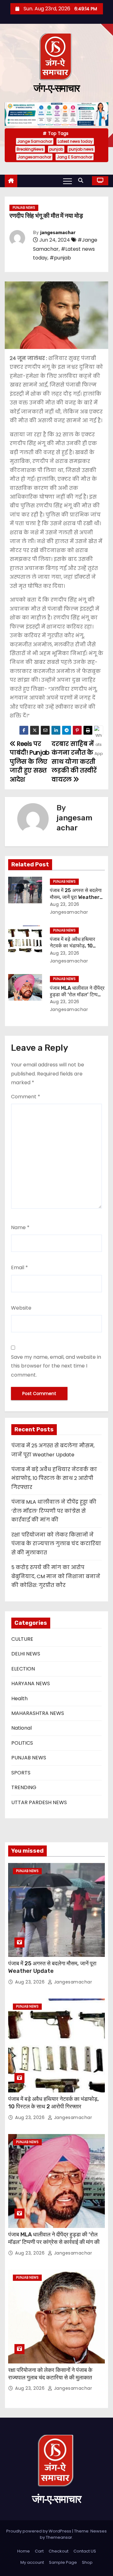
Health (19, 1699)
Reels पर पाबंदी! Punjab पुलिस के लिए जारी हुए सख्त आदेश (30, 762)
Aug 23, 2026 (65, 904)
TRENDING (24, 1787)
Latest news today (75, 141)
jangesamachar (58, 233)
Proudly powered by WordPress (39, 2531)
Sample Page (63, 2562)
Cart (39, 2551)
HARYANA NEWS (31, 1683)
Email (19, 1267)
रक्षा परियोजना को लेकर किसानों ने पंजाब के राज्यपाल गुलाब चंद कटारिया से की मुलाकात (56, 1544)
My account (32, 2562)
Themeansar (59, 2537)
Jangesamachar (34, 157)
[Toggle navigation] (67, 181)
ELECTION (23, 1669)
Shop (87, 2562)
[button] (82, 180)
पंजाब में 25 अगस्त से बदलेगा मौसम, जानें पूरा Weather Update (76, 897)
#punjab (60, 258)
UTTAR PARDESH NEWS (39, 1802)
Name (20, 1227)
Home (24, 2551)
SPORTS (21, 1773)
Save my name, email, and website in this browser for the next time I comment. (56, 1366)
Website (21, 1308)
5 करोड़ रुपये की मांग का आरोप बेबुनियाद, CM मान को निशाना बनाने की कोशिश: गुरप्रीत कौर (56, 1576)
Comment (26, 1097)
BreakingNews (30, 149)
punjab (56, 149)
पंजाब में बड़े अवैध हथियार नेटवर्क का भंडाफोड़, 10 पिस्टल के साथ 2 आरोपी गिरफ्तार (54, 1478)
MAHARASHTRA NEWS (38, 1713)
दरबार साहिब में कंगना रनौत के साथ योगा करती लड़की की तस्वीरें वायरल (74, 762)
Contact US (85, 2551)
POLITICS (22, 1743)
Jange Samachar (35, 141)
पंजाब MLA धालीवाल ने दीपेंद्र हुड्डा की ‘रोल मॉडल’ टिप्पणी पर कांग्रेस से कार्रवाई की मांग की (54, 1511)
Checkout (59, 2551)
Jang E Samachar (75, 157)
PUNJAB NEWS (24, 208)
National (22, 1728)
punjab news (81, 149)
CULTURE (22, 1639)
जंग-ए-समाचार (57, 88)
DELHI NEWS (26, 1654)
